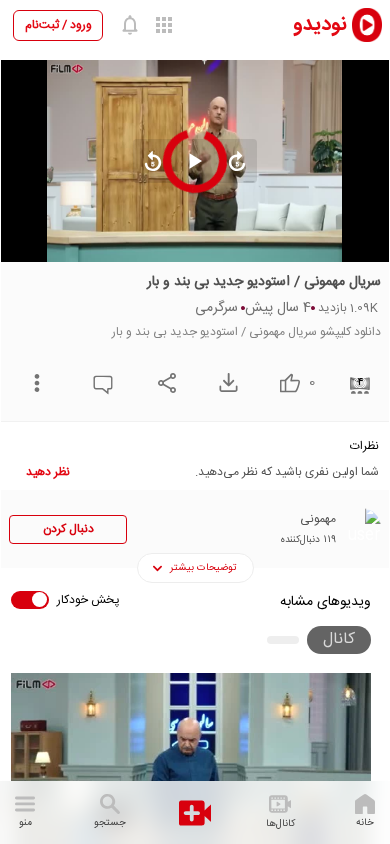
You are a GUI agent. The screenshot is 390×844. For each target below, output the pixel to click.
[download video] (223, 382)
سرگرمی (216, 308)
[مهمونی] (361, 528)
